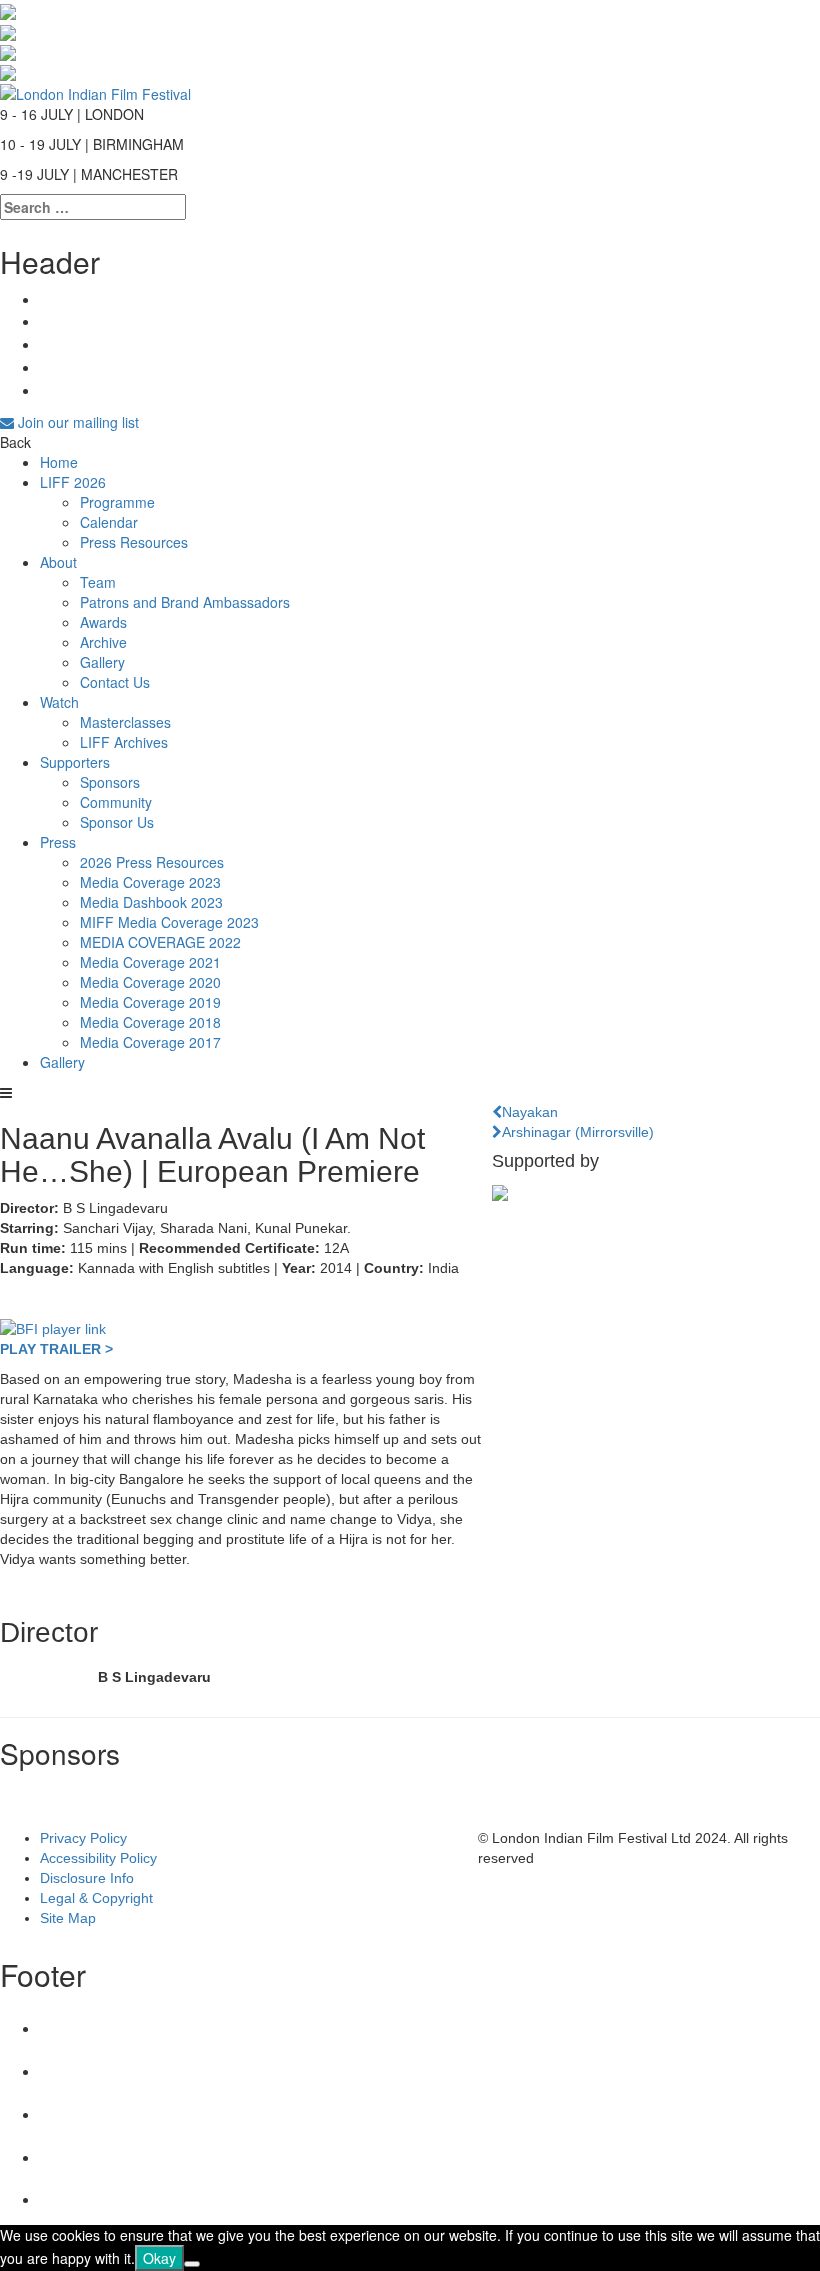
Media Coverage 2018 (150, 1022)
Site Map (68, 1918)
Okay (159, 2258)
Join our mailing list (76, 422)
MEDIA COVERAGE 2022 (160, 942)
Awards (103, 622)
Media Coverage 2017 (150, 1042)
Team (98, 582)
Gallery (102, 662)
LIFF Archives (124, 742)
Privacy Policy (83, 1838)
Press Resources (134, 542)
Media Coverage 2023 (150, 882)
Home (59, 462)
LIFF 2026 (73, 482)
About (58, 562)
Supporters (75, 762)
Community (116, 802)
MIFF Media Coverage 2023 (169, 922)
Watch (59, 702)
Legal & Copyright (96, 1898)
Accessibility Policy (98, 1858)
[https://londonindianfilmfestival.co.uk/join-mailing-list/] (95, 91)
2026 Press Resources (152, 862)
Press (58, 842)
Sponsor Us (117, 822)
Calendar (109, 522)
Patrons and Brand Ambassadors (185, 602)
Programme (117, 502)
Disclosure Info (87, 1878)
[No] (192, 2264)
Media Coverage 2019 (150, 1002)
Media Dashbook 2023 (151, 902)
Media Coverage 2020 (150, 982)
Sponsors (110, 782)
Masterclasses (125, 722)
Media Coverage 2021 (150, 962)
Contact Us (115, 682)
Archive (103, 642)
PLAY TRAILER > (56, 1349)
